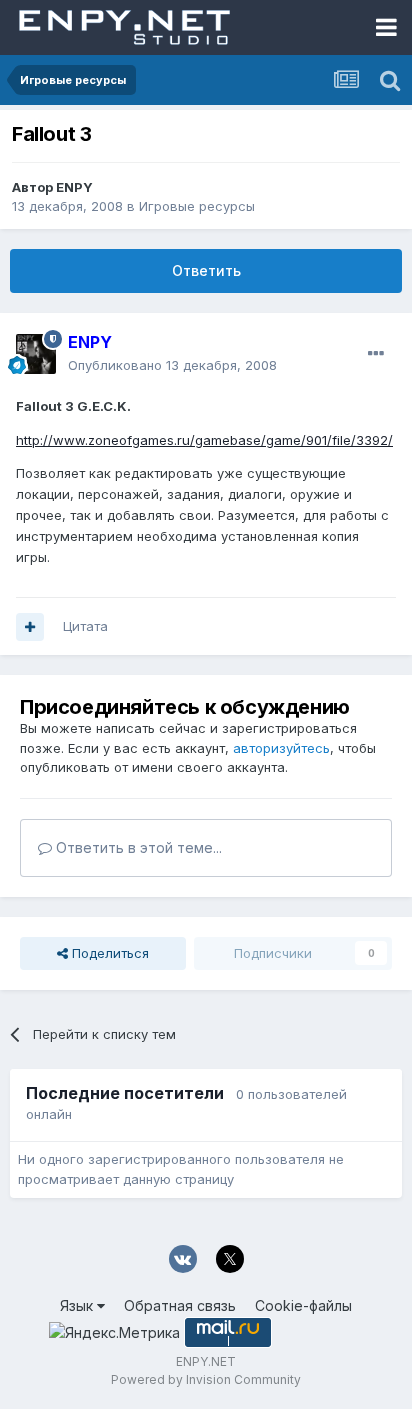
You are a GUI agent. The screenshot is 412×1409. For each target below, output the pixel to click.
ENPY (74, 187)
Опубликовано (172, 365)
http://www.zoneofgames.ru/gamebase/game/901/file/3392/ (204, 440)
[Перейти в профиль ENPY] (36, 354)
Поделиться (108, 953)
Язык (78, 1305)
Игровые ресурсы (197, 206)
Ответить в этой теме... (137, 847)
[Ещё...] (376, 354)
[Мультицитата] (30, 627)
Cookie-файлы (303, 1305)
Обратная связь (180, 1305)
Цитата (85, 626)
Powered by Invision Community (206, 1379)
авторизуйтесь (281, 748)
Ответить (206, 270)
